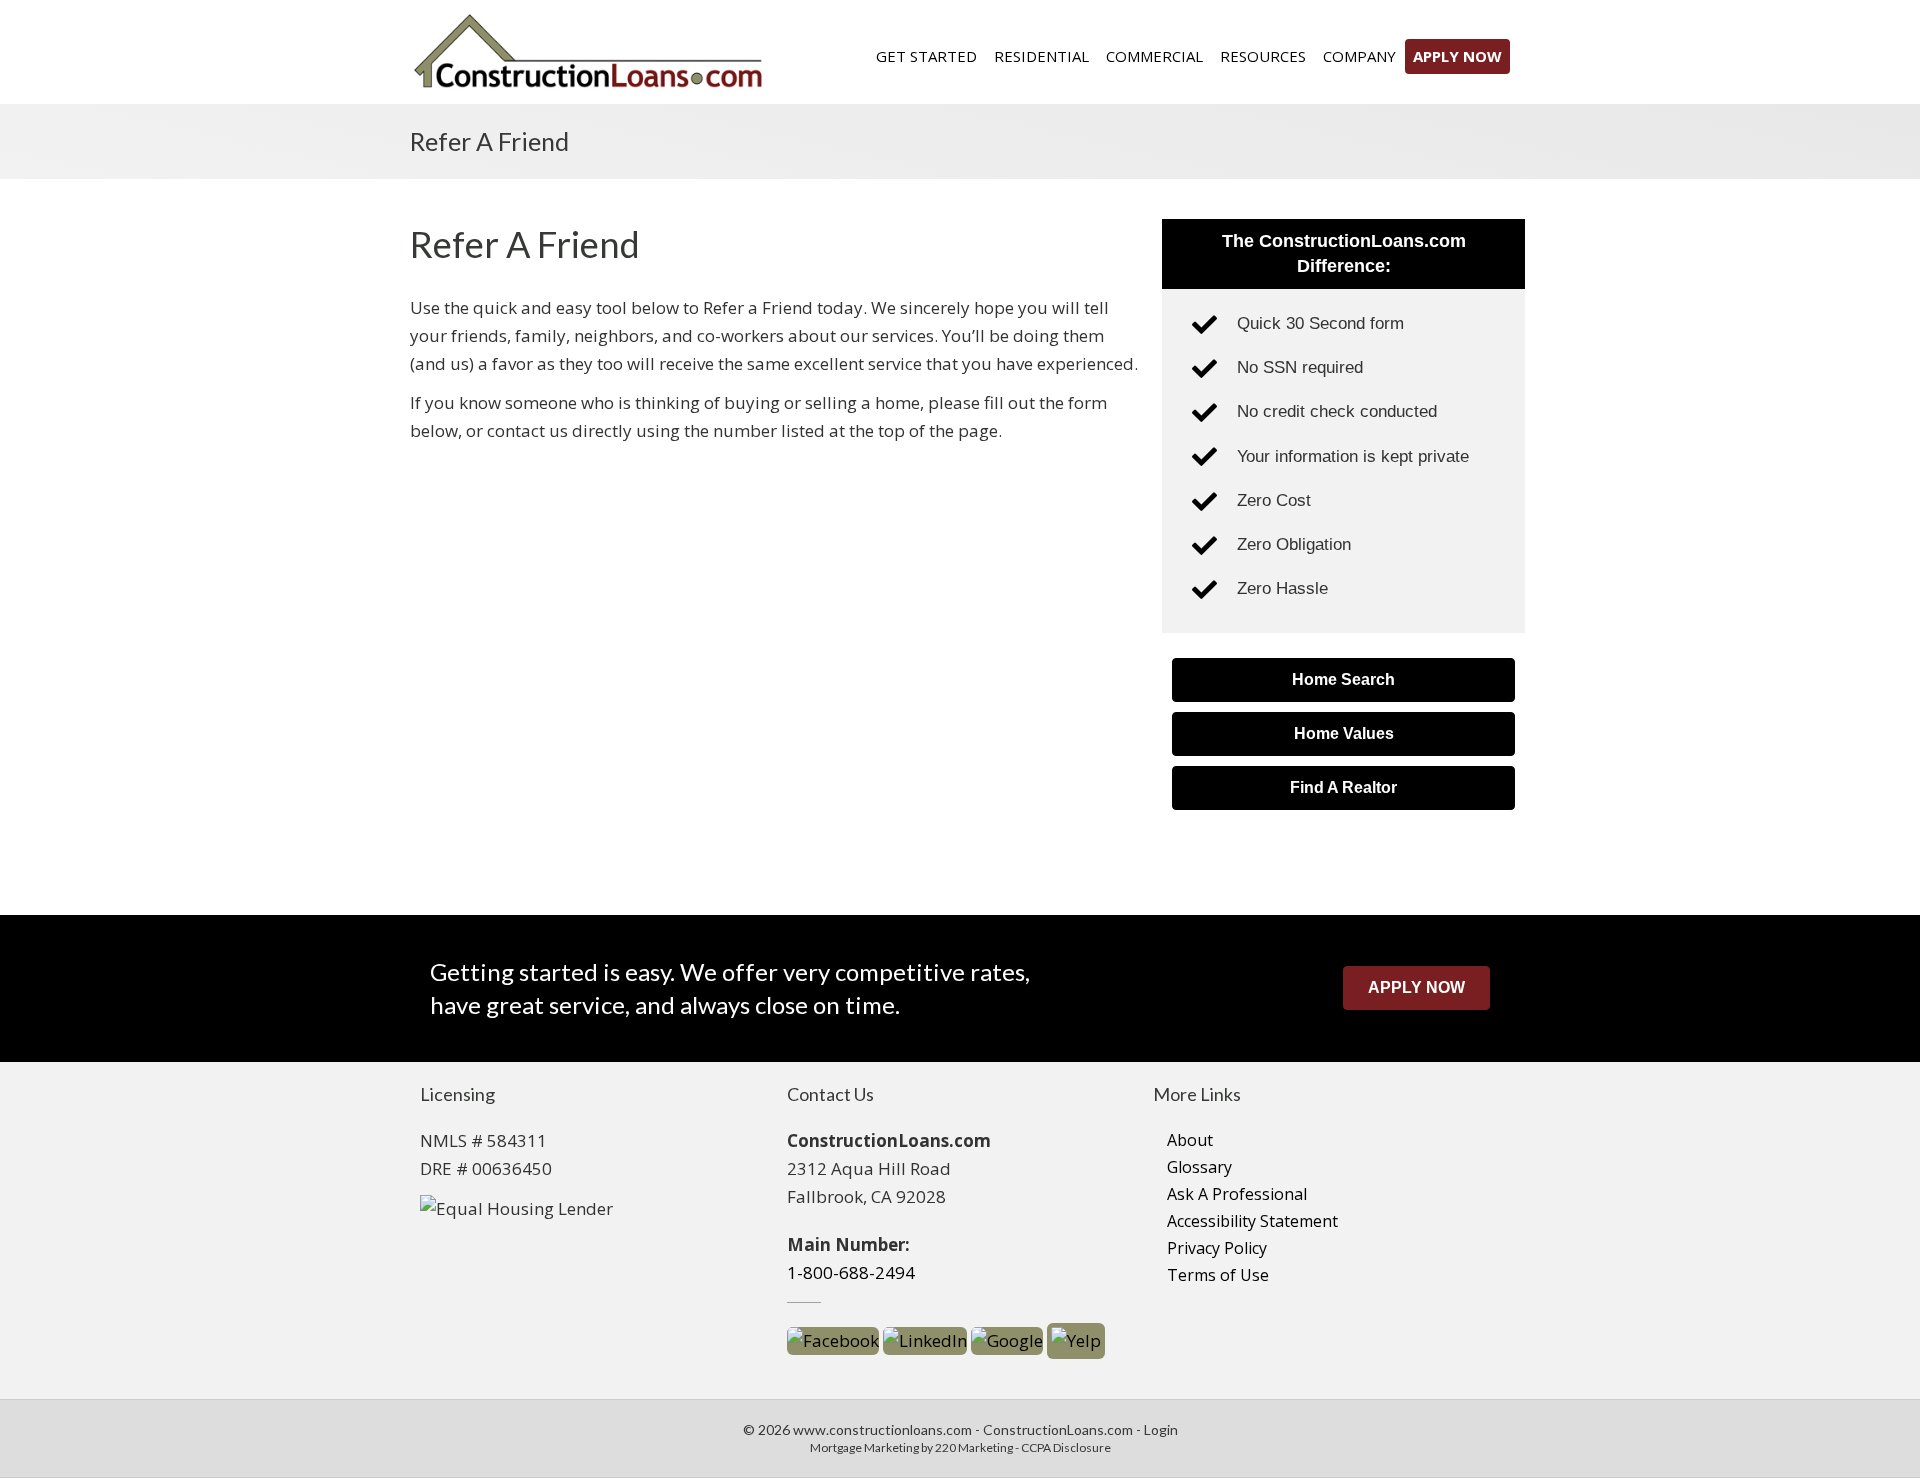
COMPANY (1359, 56)
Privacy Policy (1217, 1248)
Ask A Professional (1237, 1194)
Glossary (1199, 1167)
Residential (1041, 56)
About (1190, 1140)
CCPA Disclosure (1066, 1447)
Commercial (1154, 56)
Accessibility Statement (1252, 1221)
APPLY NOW (1457, 56)
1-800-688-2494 (851, 1272)
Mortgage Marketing (864, 1447)
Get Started (926, 56)
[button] (1343, 680)
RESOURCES (1263, 56)
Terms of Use (1218, 1275)
